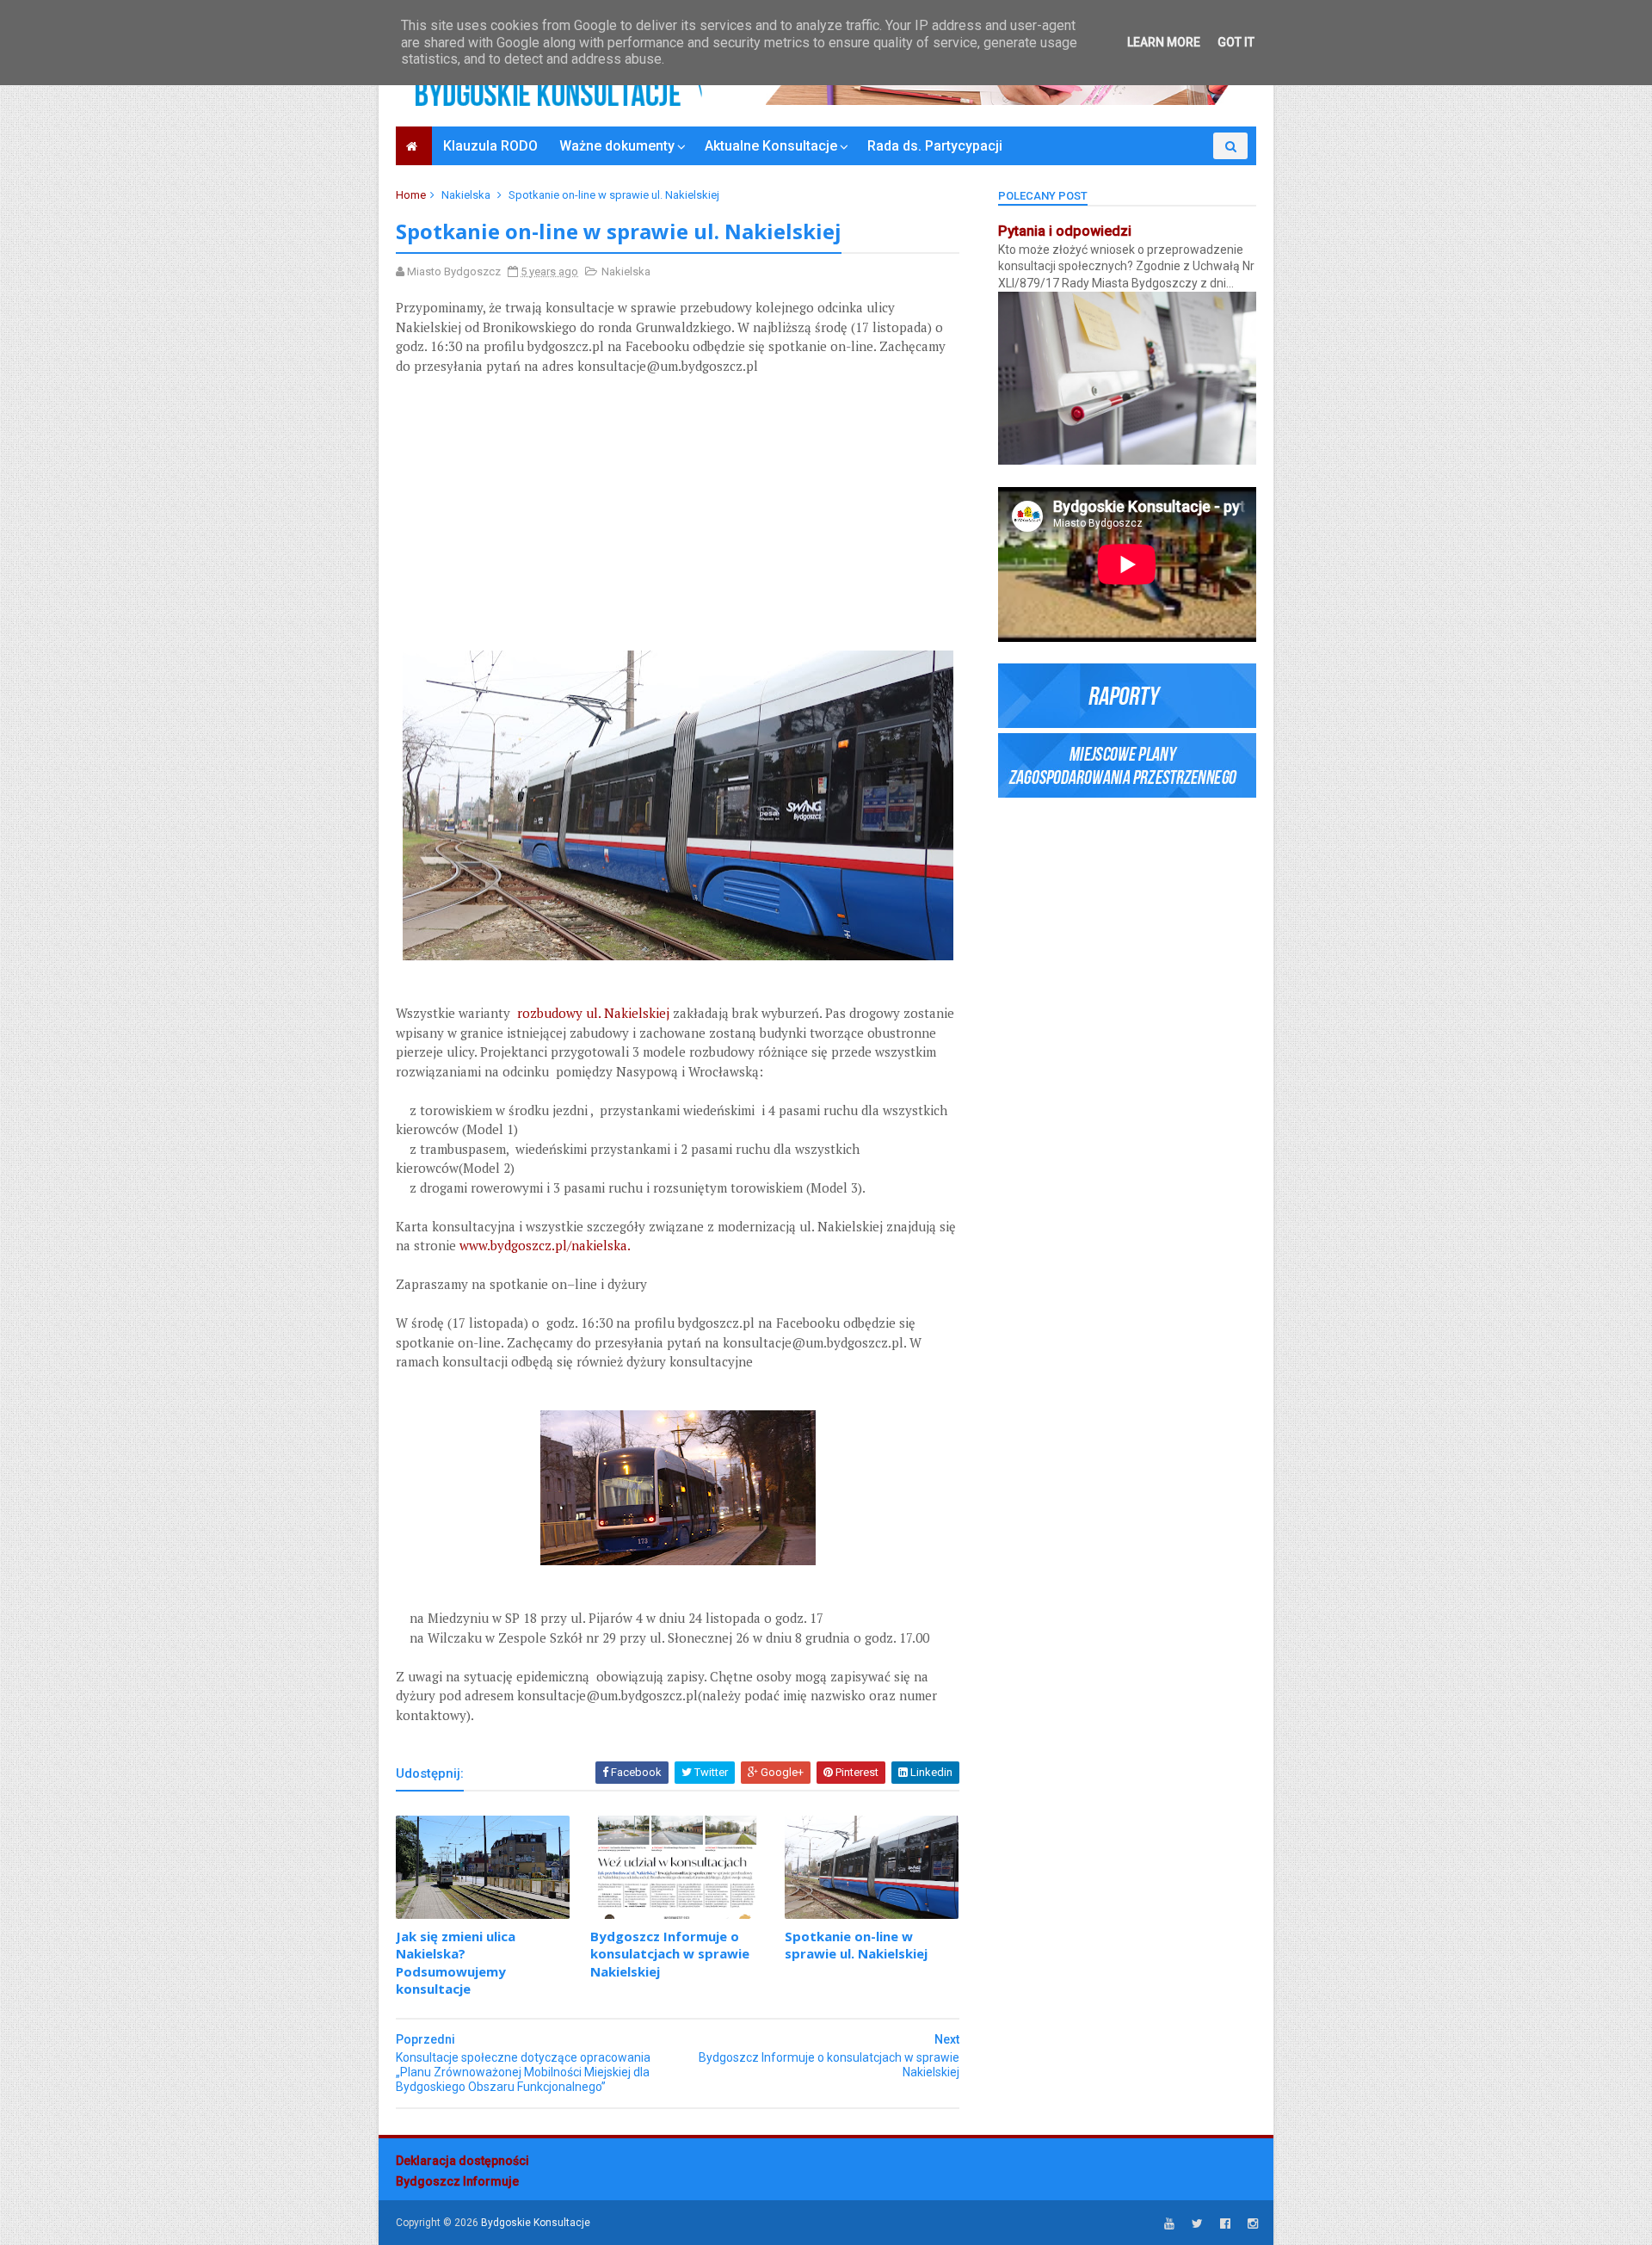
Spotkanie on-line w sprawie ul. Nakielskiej (856, 1945)
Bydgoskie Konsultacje (536, 2223)
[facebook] (1225, 2224)
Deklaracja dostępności (462, 2161)
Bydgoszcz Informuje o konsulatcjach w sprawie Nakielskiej (670, 1954)
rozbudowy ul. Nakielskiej (593, 1013)
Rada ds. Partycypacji (935, 146)
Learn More (1164, 42)
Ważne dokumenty (617, 146)
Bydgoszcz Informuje (457, 2181)
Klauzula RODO (490, 146)
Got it (1236, 42)
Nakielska (466, 195)
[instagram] (1253, 2224)
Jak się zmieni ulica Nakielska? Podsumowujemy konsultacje (456, 1962)
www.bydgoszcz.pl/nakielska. (545, 1245)
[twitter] (1197, 2224)
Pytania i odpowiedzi (1065, 231)
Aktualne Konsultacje (771, 146)
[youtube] (1169, 2224)
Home (411, 195)
